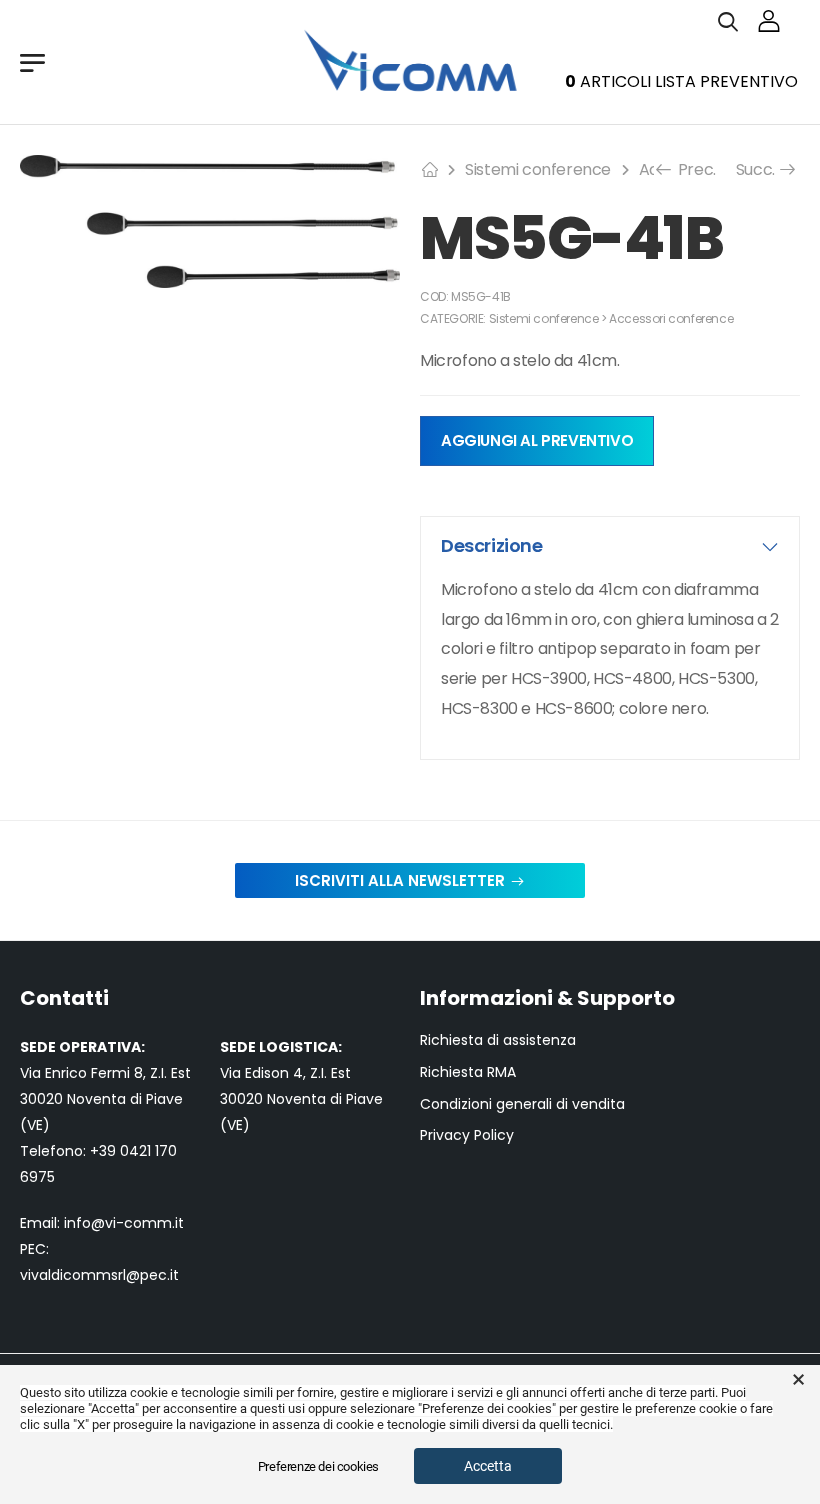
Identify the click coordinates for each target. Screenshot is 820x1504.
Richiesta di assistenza (498, 1040)
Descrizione (492, 545)
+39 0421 (122, 1151)
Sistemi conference (538, 169)
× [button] (798, 1380)
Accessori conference (671, 318)
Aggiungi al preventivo (537, 440)
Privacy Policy (467, 1135)
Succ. (757, 169)
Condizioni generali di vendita (522, 1104)
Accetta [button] (488, 1466)
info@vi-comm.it (124, 1223)
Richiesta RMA (468, 1072)
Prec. (691, 169)
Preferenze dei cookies (318, 1466)
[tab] (610, 546)
